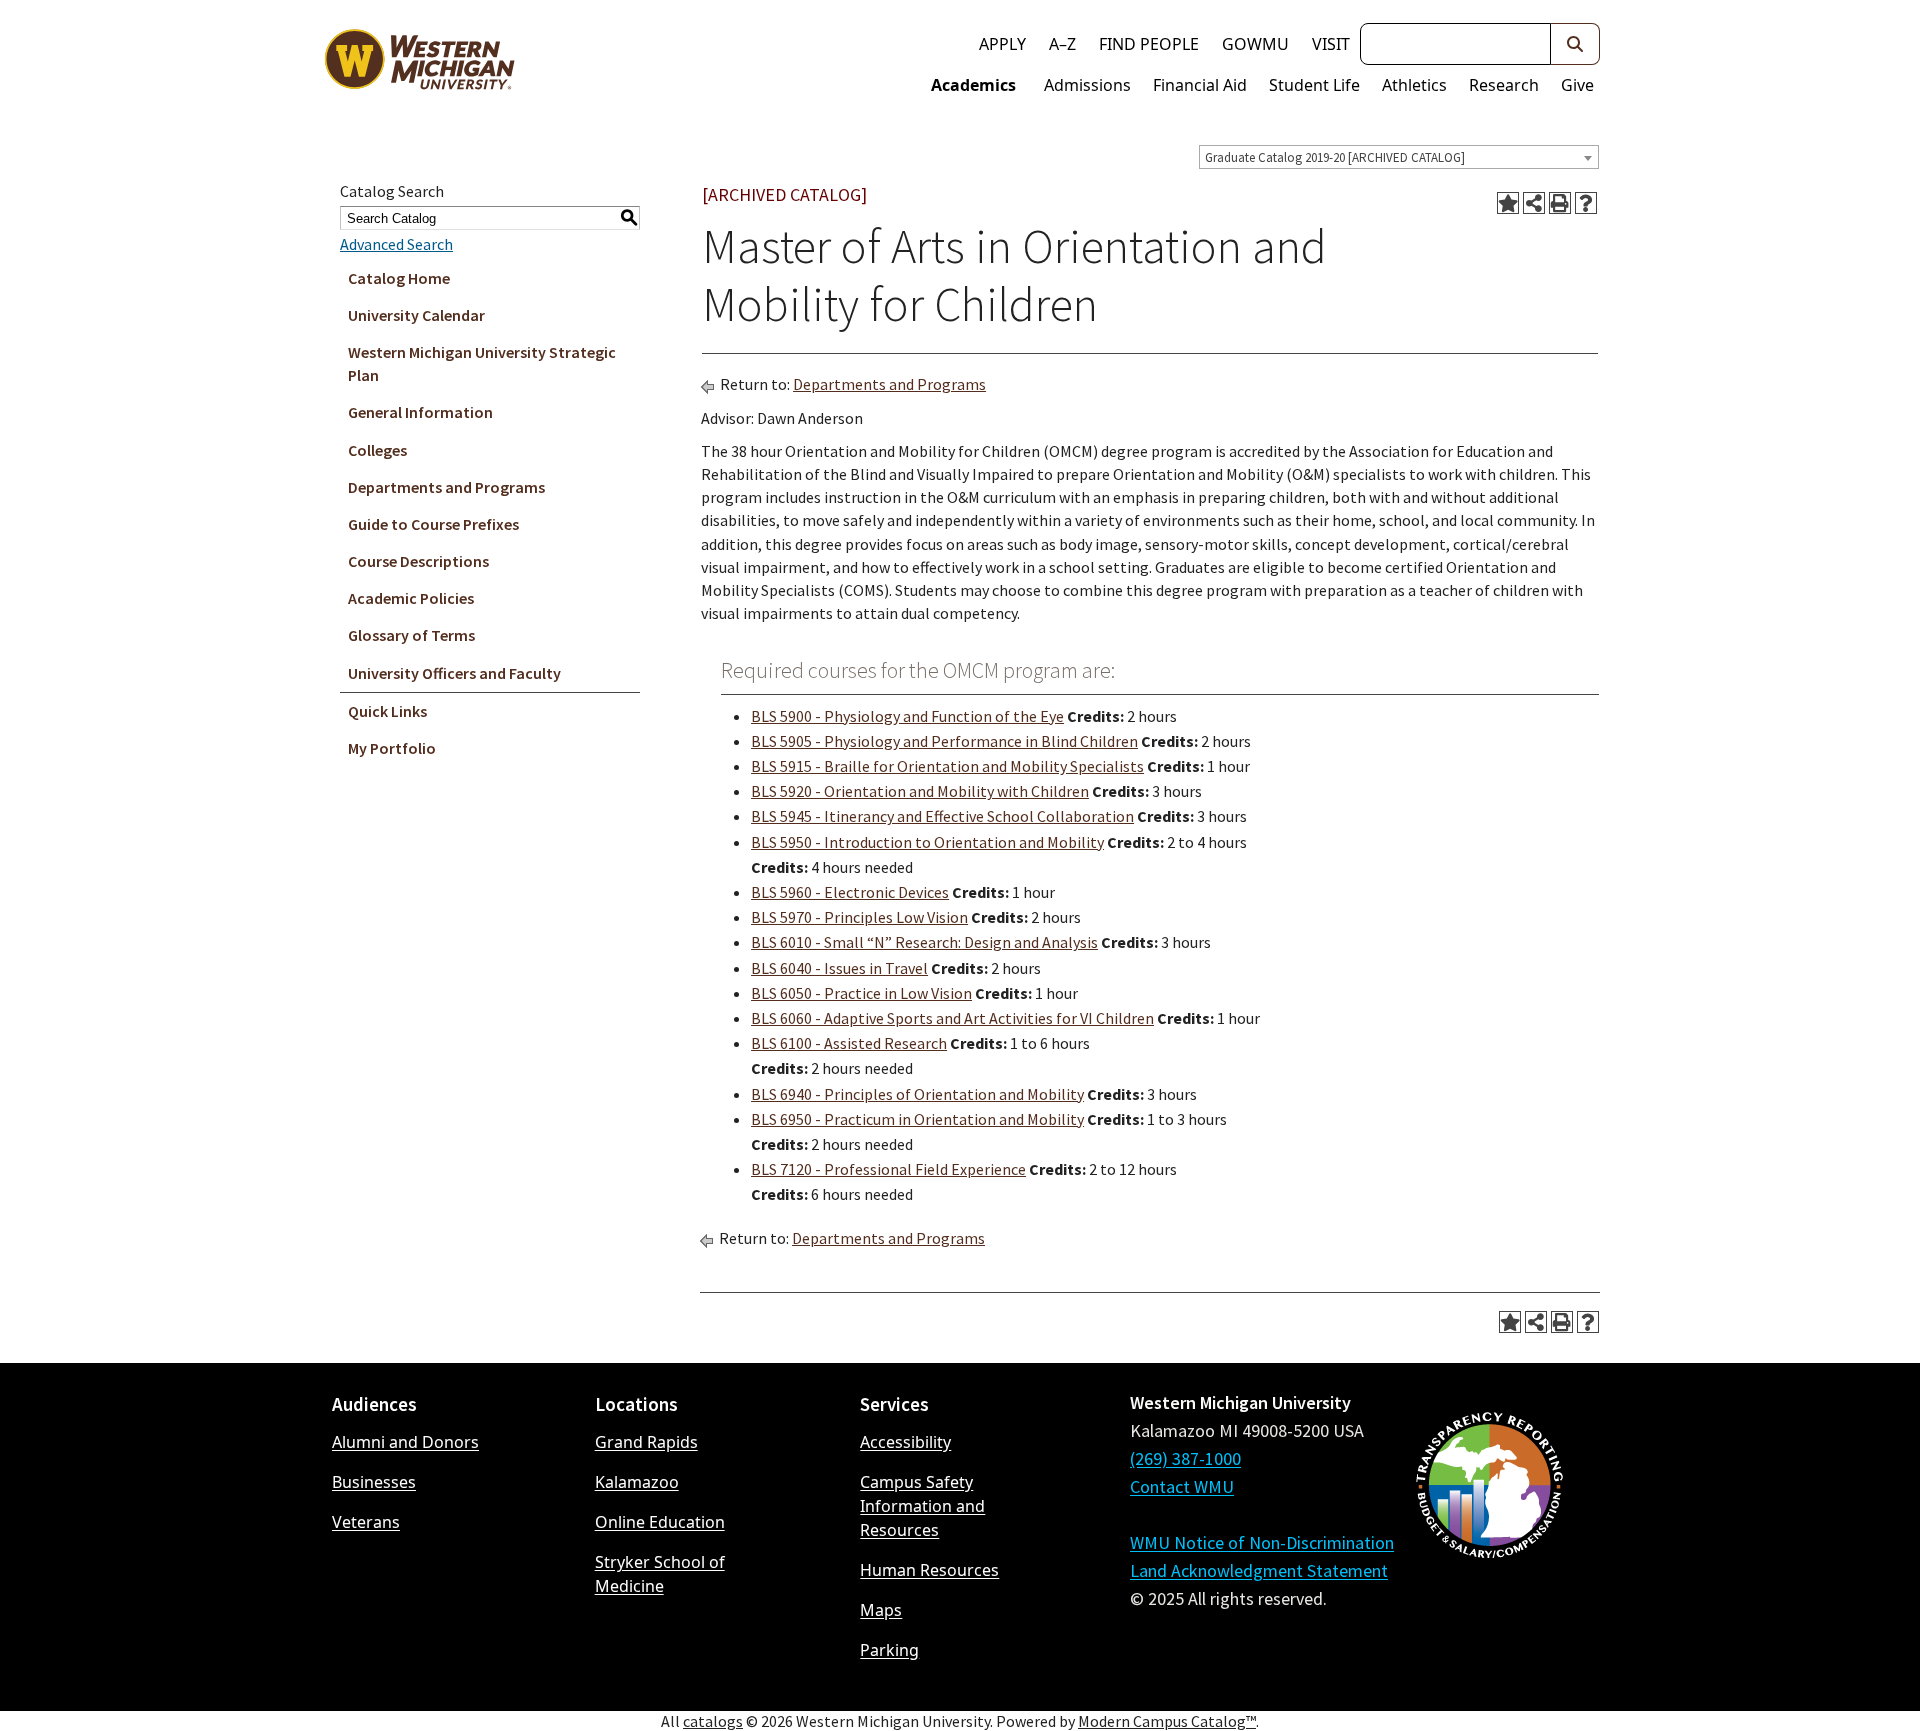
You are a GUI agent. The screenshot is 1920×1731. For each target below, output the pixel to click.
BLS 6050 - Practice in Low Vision (861, 993)
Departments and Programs (446, 487)
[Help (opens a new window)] (1586, 203)
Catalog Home (399, 278)
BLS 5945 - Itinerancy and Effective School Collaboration (942, 816)
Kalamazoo (637, 1482)
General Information (420, 412)
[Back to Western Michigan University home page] (419, 64)
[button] (1575, 44)
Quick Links (387, 711)
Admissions (1087, 85)
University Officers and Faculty (454, 673)
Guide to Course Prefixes (433, 524)
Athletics (1414, 85)
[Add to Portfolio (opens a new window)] (1508, 203)
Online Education (660, 1522)
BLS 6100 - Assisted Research (849, 1043)
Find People (1149, 44)
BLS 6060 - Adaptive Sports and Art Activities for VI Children (952, 1018)
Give (1577, 85)
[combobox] (1399, 157)
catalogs (713, 1721)
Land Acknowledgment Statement (1259, 1570)
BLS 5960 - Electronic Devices (850, 892)
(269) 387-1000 (1185, 1458)
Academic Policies (411, 598)
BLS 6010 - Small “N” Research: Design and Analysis (924, 942)
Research (1504, 85)
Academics (973, 85)
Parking (889, 1650)
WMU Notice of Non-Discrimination (1262, 1542)
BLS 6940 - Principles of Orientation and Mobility (917, 1094)
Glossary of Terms (411, 635)
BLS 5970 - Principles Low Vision (859, 917)
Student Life (1314, 85)
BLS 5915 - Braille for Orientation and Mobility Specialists (947, 766)
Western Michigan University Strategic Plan (482, 363)
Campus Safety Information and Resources (922, 1506)
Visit (1331, 44)
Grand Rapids (646, 1442)
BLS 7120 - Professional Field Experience (888, 1169)
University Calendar (416, 315)
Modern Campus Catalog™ (1167, 1721)
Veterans (366, 1522)
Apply (1002, 44)
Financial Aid (1200, 85)
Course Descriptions (418, 561)
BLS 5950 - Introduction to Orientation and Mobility (927, 842)
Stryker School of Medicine (660, 1574)
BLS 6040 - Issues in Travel (839, 968)
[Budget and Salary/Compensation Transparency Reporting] (1489, 1538)
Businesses (374, 1482)
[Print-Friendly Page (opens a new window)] (1560, 203)
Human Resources (929, 1570)
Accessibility (905, 1442)
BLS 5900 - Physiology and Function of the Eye (907, 716)
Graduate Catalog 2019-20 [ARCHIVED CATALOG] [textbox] (1335, 157)
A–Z (1062, 44)
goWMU (1255, 44)
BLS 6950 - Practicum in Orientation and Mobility (917, 1119)
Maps (881, 1610)
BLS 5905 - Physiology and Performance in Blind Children (944, 741)
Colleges (377, 450)
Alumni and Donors (405, 1442)
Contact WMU (1182, 1486)
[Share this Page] (1534, 203)
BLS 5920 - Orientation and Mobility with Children (920, 791)
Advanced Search (396, 244)
